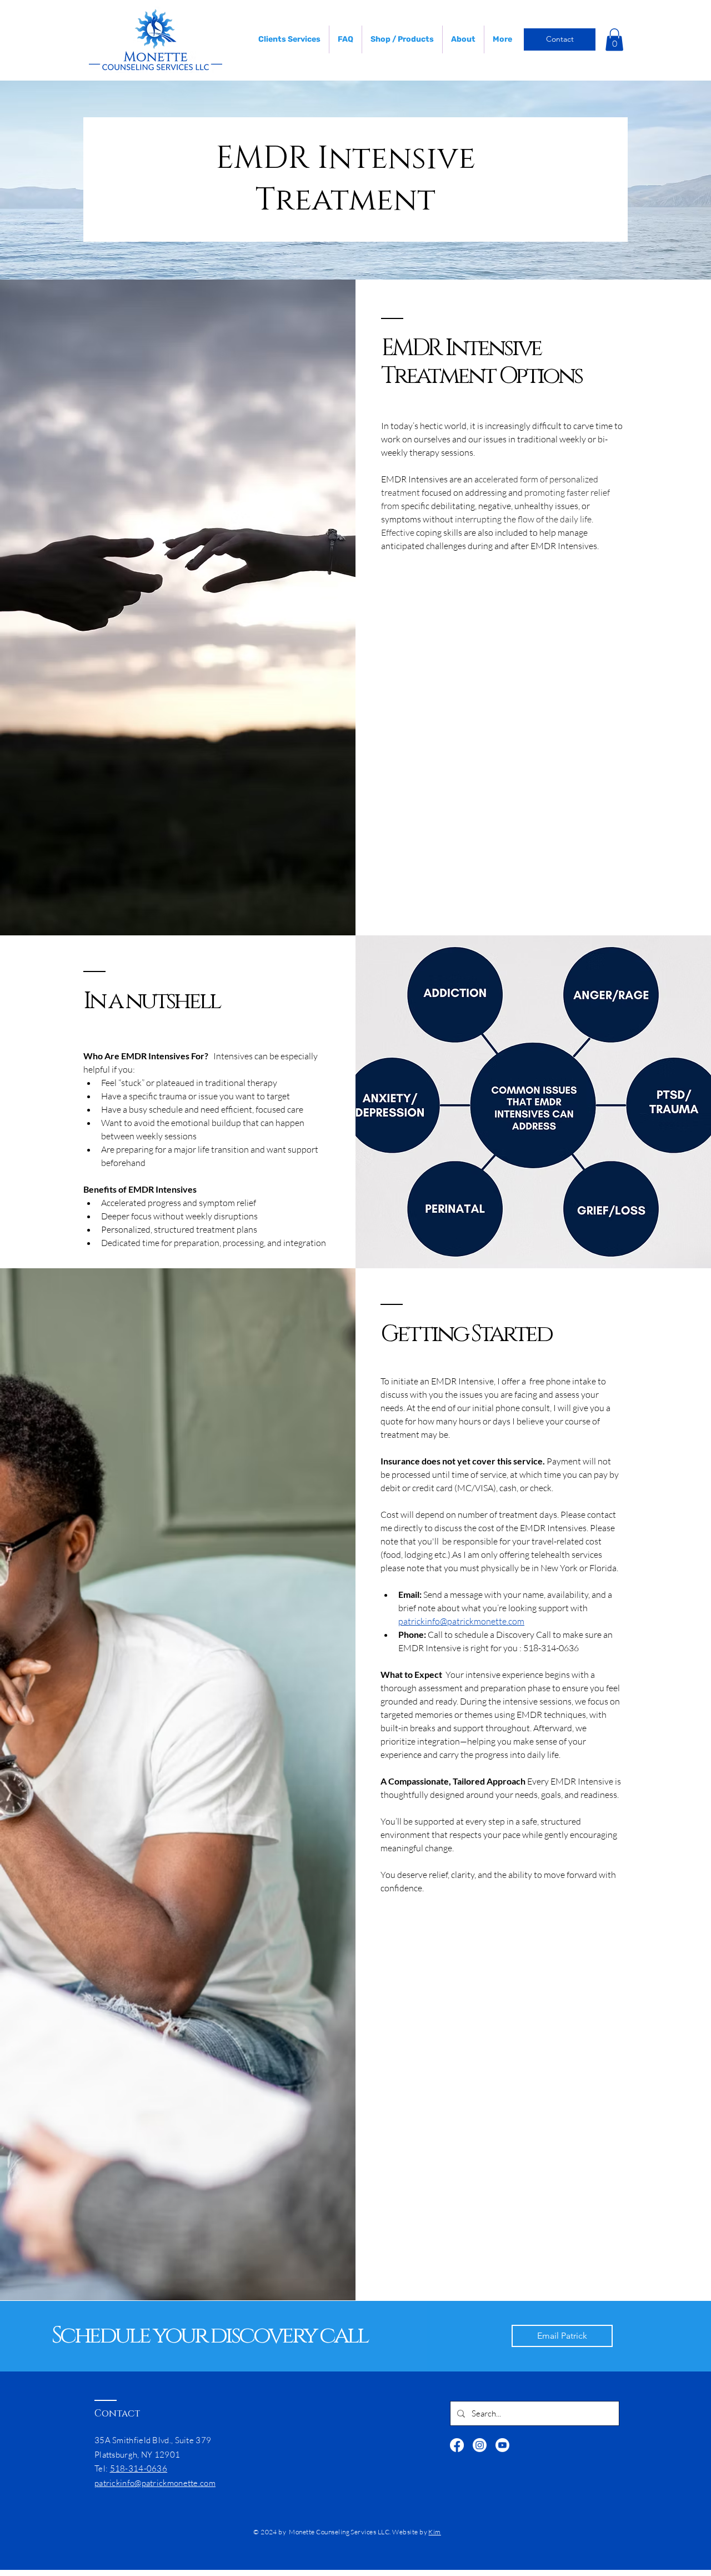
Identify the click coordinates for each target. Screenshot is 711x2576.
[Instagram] (480, 2445)
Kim (434, 2532)
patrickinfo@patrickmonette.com (155, 2483)
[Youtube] (502, 2445)
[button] (614, 40)
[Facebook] (457, 2445)
